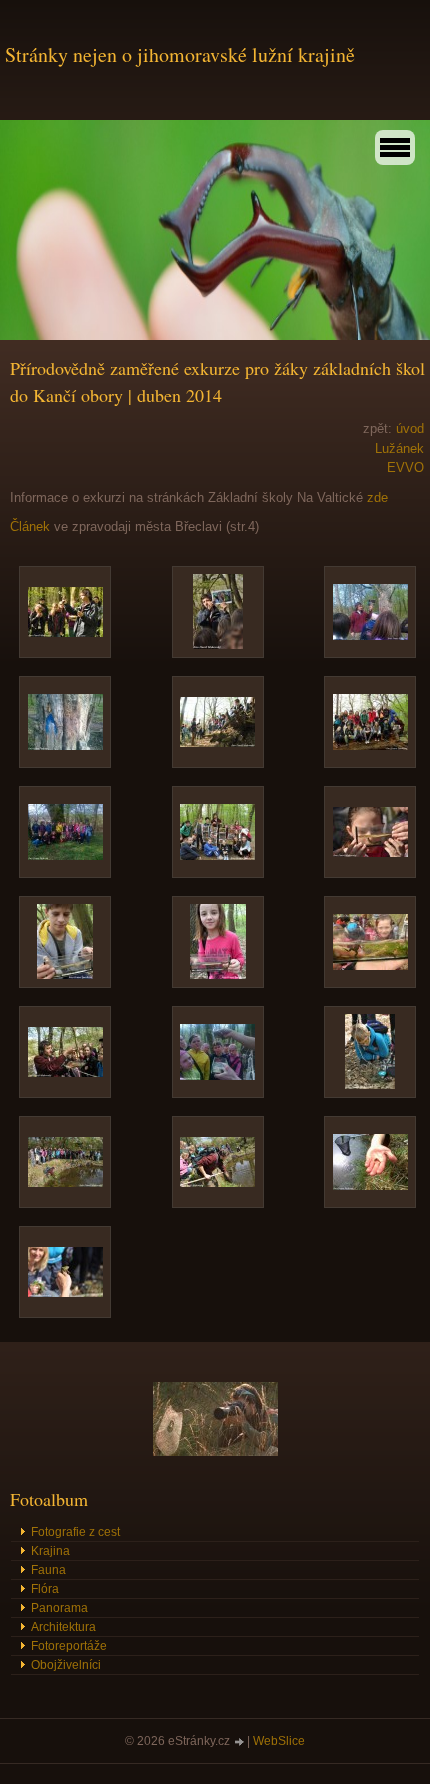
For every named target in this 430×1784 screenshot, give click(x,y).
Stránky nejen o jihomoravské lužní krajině (180, 54)
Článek (30, 526)
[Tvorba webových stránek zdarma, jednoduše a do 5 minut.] (240, 1742)
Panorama (59, 1608)
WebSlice (279, 1741)
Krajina (50, 1551)
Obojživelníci (66, 1665)
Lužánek (399, 448)
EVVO (405, 467)
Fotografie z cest (75, 1532)
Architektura (63, 1627)
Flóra (45, 1589)
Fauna (48, 1570)
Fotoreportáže (69, 1646)
